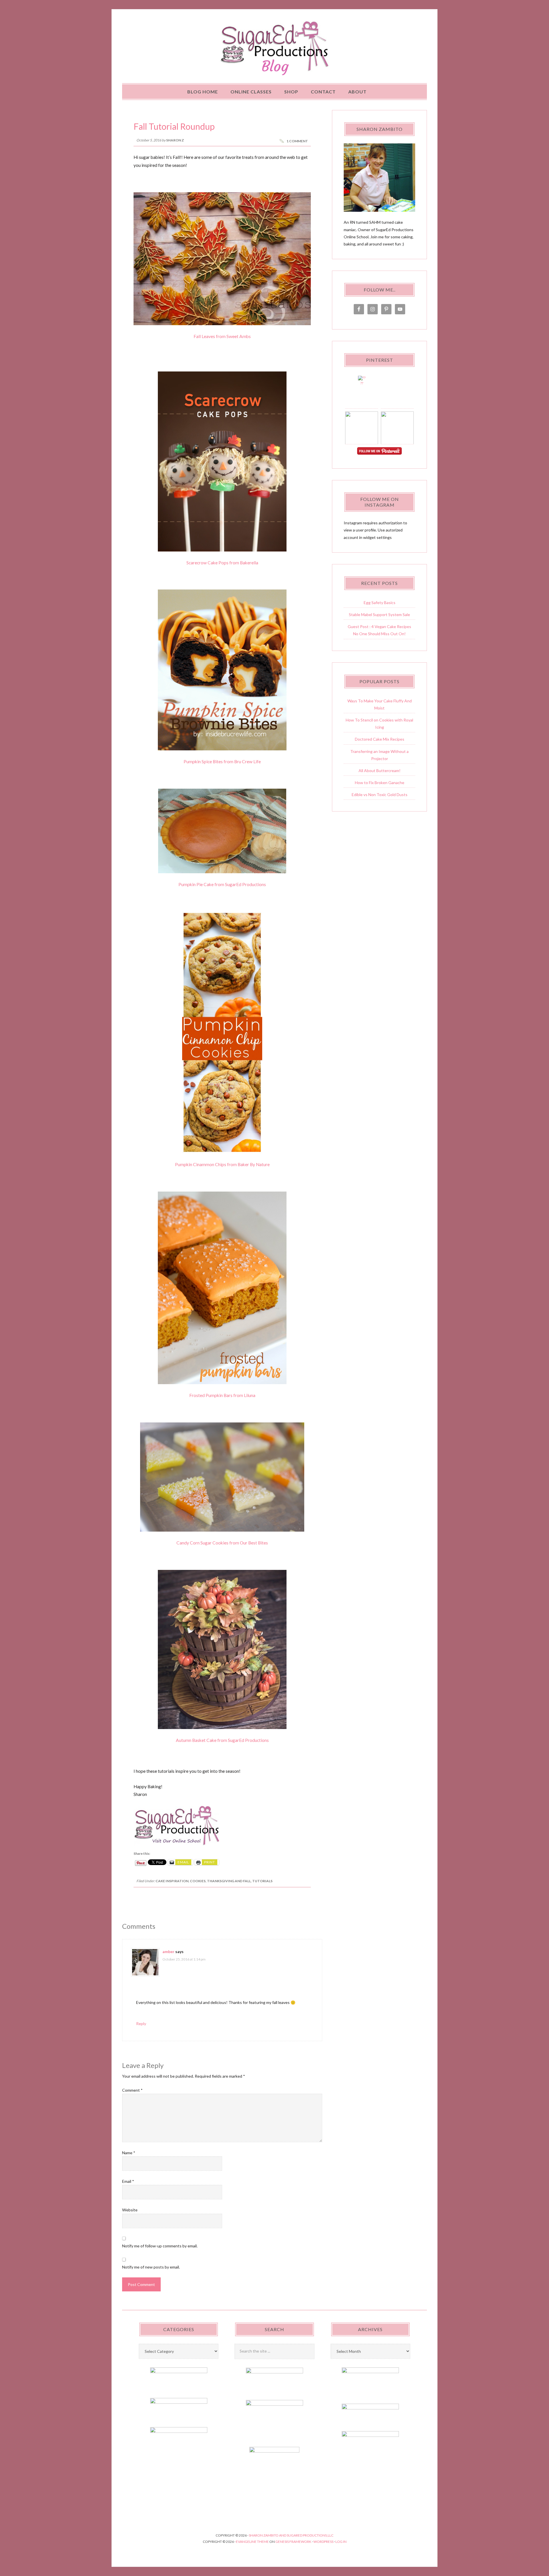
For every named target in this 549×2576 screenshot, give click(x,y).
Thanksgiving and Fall (229, 1881)
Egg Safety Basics (380, 602)
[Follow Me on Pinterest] (379, 451)
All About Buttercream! (380, 771)
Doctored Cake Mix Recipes (380, 739)
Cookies (198, 1881)
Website (130, 2210)
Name (129, 2153)
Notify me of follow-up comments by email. (160, 2246)
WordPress (323, 2542)
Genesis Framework (293, 2542)
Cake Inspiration (172, 1881)
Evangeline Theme (252, 2542)
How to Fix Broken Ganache (380, 783)
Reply (141, 2024)
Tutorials (262, 1881)
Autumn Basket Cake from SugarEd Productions (222, 1740)
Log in (341, 2542)
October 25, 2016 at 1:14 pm (184, 1959)
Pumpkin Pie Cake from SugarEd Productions (222, 884)
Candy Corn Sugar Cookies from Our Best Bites (222, 1543)
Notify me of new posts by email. (151, 2267)
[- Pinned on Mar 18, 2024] (397, 382)
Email (128, 2181)
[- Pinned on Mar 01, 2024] (397, 433)
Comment (132, 2090)
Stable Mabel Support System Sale (379, 614)
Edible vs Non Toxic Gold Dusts (380, 795)
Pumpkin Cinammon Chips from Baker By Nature (222, 1164)
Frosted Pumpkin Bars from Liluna (222, 1395)
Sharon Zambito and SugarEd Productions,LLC (291, 2535)
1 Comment (297, 141)
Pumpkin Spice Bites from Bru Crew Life (222, 762)
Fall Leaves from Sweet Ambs (222, 336)
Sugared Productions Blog (274, 48)
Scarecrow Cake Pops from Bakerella (222, 563)
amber (168, 1952)
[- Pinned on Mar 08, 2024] (362, 433)
